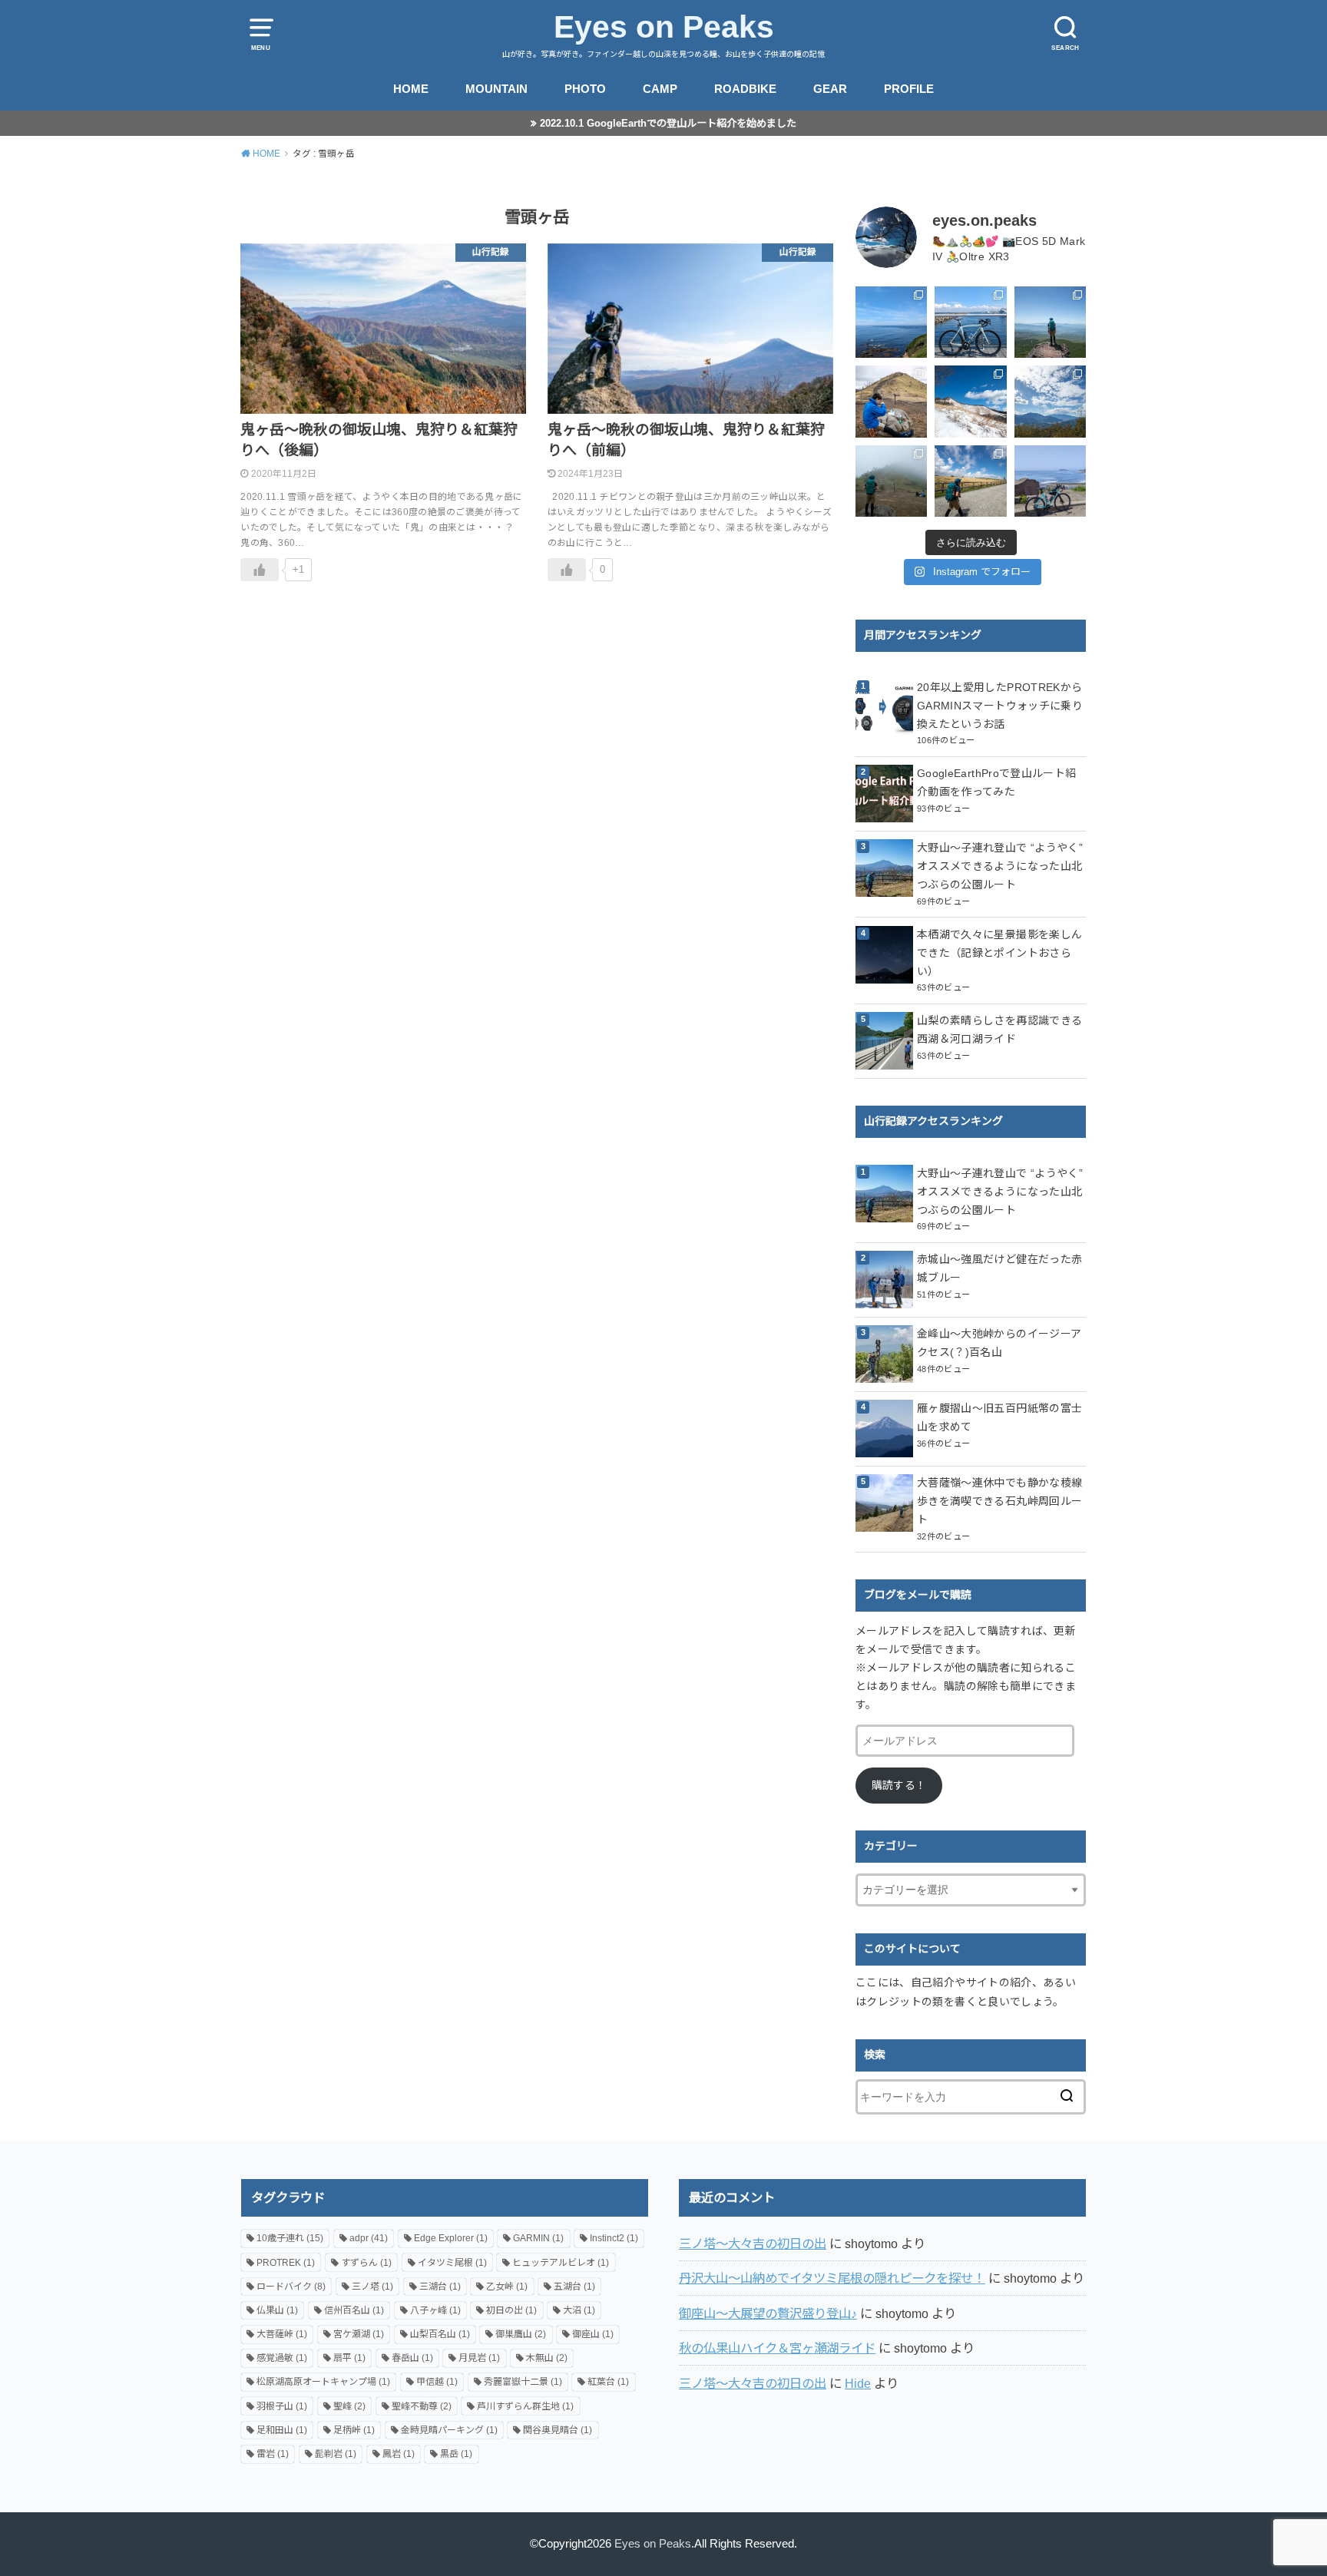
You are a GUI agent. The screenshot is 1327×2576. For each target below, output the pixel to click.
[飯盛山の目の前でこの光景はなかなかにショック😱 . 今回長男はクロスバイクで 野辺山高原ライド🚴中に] (891, 481)
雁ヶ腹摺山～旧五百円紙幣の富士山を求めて (999, 1417)
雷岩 (273, 2454)
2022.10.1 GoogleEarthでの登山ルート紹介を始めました (668, 123)
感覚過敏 (282, 2358)
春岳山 (412, 2358)
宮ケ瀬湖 (359, 2334)
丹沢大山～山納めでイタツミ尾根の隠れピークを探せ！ (832, 2278)
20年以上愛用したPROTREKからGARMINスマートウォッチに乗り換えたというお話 (1000, 706)
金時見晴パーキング (449, 2430)
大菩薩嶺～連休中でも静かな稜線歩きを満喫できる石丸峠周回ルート (999, 1501)
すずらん (366, 2263)
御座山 (593, 2334)
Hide (858, 2383)
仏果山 (277, 2310)
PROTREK (286, 2263)
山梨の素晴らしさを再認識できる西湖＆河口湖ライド (999, 1030)
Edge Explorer (451, 2238)
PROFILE (909, 89)
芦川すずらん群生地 (525, 2406)
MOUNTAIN (496, 89)
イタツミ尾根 (452, 2263)
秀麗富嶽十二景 (523, 2382)
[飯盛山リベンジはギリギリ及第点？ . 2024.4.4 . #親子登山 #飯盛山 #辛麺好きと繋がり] (891, 401)
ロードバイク (291, 2287)
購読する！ (899, 1785)
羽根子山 (282, 2406)
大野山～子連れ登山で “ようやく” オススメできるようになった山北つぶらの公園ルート (1000, 866)
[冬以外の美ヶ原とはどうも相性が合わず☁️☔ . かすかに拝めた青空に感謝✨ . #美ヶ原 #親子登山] (970, 481)
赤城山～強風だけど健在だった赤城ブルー (999, 1268)
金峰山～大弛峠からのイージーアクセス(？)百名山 (999, 1343)
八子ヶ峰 (435, 2310)
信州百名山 (354, 2310)
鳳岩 (399, 2454)
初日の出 (511, 2310)
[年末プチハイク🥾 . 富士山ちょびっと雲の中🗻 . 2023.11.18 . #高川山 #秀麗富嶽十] (1050, 401)
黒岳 (456, 2454)
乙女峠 (507, 2287)
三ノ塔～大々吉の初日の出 (753, 2244)
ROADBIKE (745, 89)
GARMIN (538, 2238)
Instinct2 (614, 2238)
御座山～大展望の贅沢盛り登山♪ (768, 2313)
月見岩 (479, 2358)
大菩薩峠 (282, 2334)
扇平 (349, 2358)
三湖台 (440, 2287)
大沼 (579, 2310)
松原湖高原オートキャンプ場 (323, 2382)
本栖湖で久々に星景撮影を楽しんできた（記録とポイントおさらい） (999, 953)
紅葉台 (608, 2382)
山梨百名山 (440, 2334)
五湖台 (574, 2287)
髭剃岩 (336, 2454)
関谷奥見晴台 (558, 2430)
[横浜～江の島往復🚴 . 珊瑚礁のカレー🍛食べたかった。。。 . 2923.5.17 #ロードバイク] (1050, 481)
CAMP (660, 89)
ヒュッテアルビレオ (561, 2263)
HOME (411, 89)
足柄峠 (354, 2430)
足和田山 (282, 2430)
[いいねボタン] (260, 570)
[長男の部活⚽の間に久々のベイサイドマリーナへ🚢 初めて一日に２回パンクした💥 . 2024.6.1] (970, 322)
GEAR (830, 89)
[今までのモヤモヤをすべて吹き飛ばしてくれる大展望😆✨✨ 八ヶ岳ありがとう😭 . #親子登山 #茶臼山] (1050, 322)
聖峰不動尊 (422, 2406)
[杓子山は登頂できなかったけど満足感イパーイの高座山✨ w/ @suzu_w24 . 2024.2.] (970, 401)
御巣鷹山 (521, 2334)
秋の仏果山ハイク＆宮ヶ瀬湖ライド (777, 2348)
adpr (369, 2238)
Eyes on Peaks (664, 27)
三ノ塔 (372, 2287)
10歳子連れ (290, 2238)
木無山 (547, 2358)
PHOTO (585, 89)
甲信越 (437, 2382)
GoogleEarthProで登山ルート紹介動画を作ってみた (996, 782)
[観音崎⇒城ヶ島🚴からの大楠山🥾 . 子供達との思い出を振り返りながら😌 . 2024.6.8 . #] (891, 322)
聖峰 (349, 2406)
